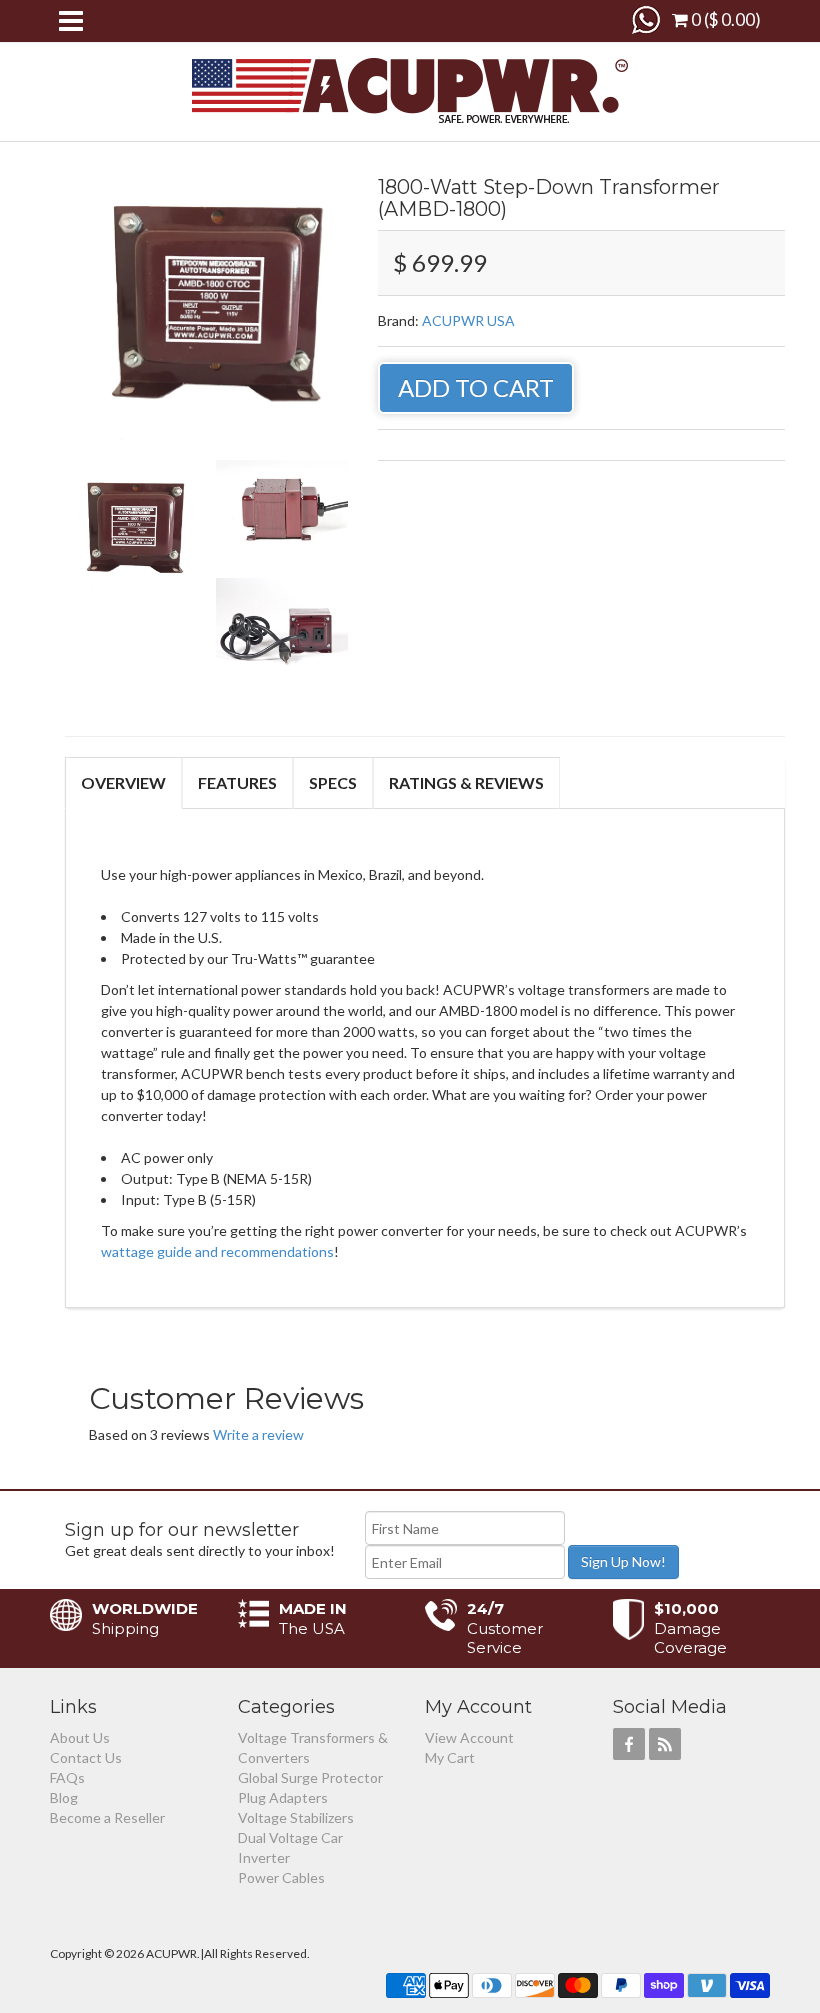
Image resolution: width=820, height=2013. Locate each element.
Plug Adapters (283, 1797)
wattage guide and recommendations (217, 1251)
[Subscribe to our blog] (665, 1744)
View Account (469, 1737)
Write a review (258, 1434)
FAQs (67, 1777)
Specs (333, 782)
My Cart (450, 1757)
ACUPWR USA (468, 320)
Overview (123, 782)
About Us (80, 1737)
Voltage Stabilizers (296, 1817)
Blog (64, 1797)
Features (237, 782)
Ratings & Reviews (466, 782)
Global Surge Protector (310, 1777)
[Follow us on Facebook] (629, 1744)
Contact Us (86, 1757)
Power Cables (281, 1877)
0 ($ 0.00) (724, 19)
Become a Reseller (107, 1817)
